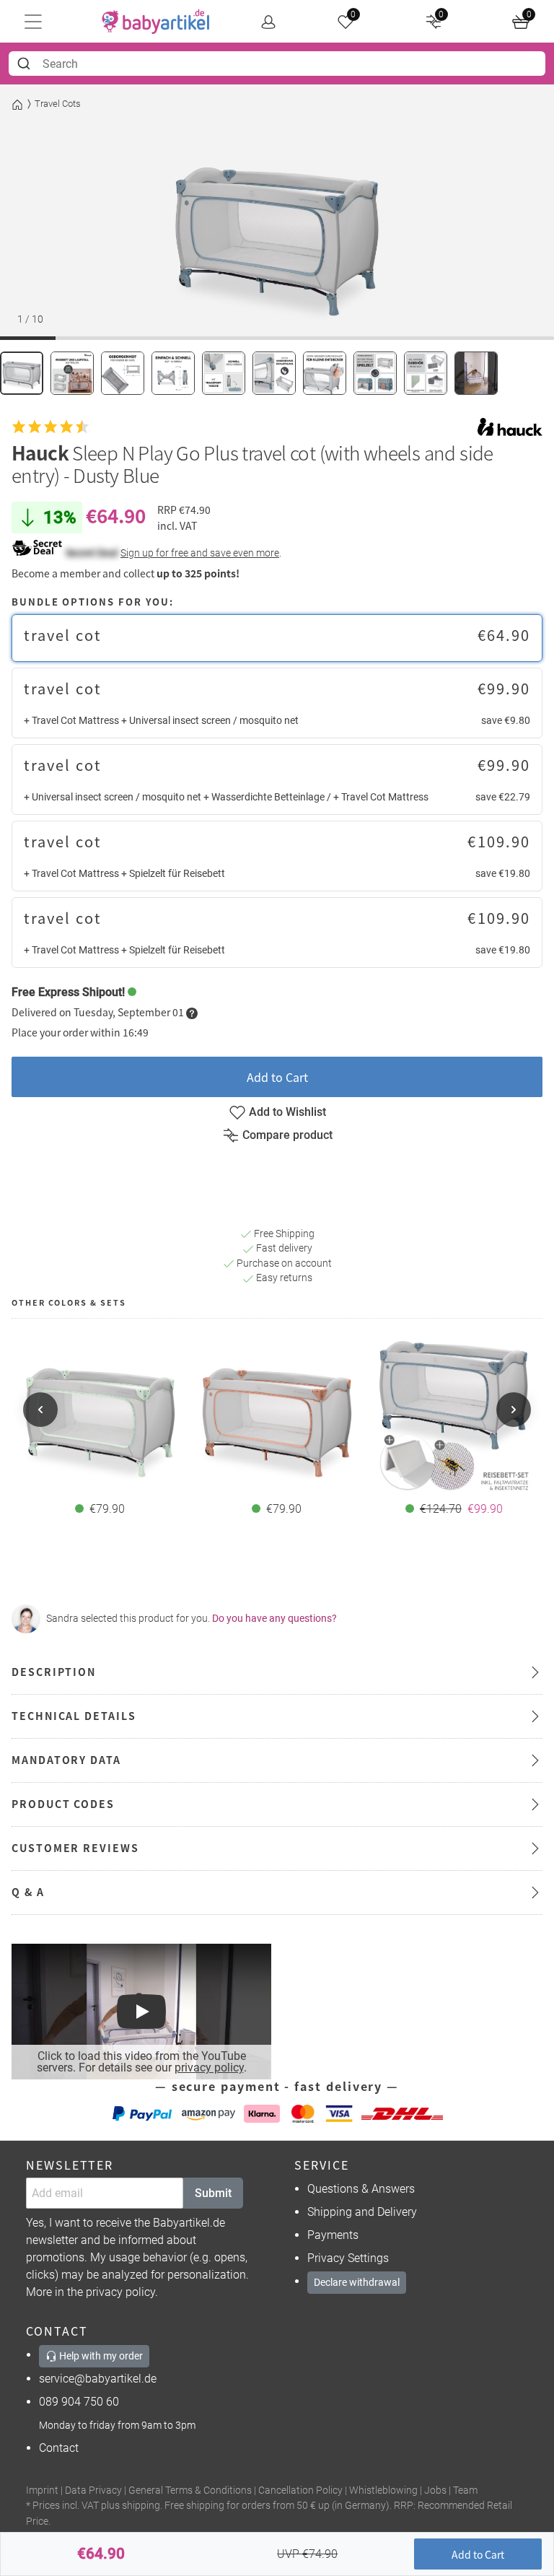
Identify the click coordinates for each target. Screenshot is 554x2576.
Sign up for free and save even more (200, 553)
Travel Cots (58, 104)
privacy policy (209, 2068)
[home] (156, 22)
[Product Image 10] (476, 373)
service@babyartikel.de (98, 2379)
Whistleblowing (383, 2490)
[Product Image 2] (72, 373)
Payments (333, 2235)
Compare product (287, 1135)
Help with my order (100, 2356)
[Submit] (26, 64)
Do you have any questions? (274, 1618)
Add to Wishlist (287, 1112)
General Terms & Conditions (190, 2490)
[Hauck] (510, 427)
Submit (213, 2193)
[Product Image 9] (426, 373)
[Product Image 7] (325, 373)
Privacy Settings (348, 2258)
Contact (59, 2448)
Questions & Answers (361, 2189)
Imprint (42, 2490)
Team (465, 2490)
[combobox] (277, 64)
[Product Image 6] (274, 373)
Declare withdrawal (357, 2282)
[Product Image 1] (22, 373)
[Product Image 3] (123, 373)
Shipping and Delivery (362, 2212)
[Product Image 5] (224, 373)
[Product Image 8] (375, 373)
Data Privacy (93, 2490)
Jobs (435, 2490)
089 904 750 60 (79, 2402)
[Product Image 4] (173, 373)
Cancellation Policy (300, 2490)
